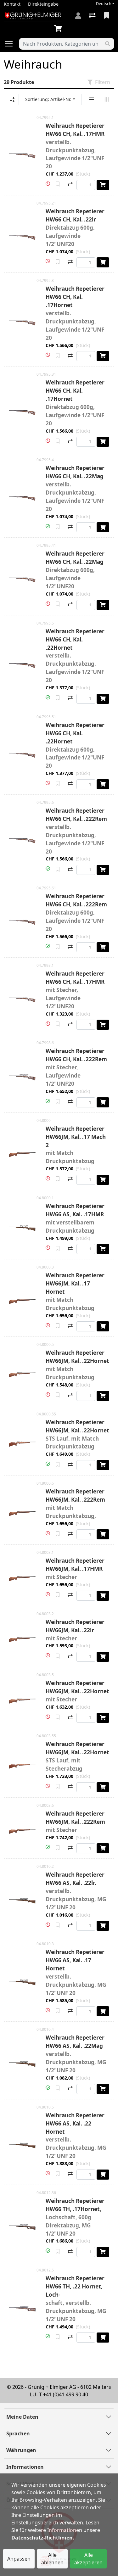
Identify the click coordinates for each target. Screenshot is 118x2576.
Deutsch (104, 4)
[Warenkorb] (59, 29)
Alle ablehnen (52, 2559)
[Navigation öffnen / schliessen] (11, 44)
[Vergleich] (93, 16)
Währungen (21, 2450)
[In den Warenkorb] (103, 185)
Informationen (25, 2467)
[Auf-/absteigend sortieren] (12, 99)
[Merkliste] (107, 16)
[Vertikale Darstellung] (92, 99)
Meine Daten (22, 2417)
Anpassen (19, 2559)
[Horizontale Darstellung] (107, 99)
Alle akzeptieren (88, 2559)
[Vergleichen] (70, 185)
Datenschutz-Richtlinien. (43, 2538)
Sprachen (18, 2433)
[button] (48, 184)
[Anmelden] (78, 16)
